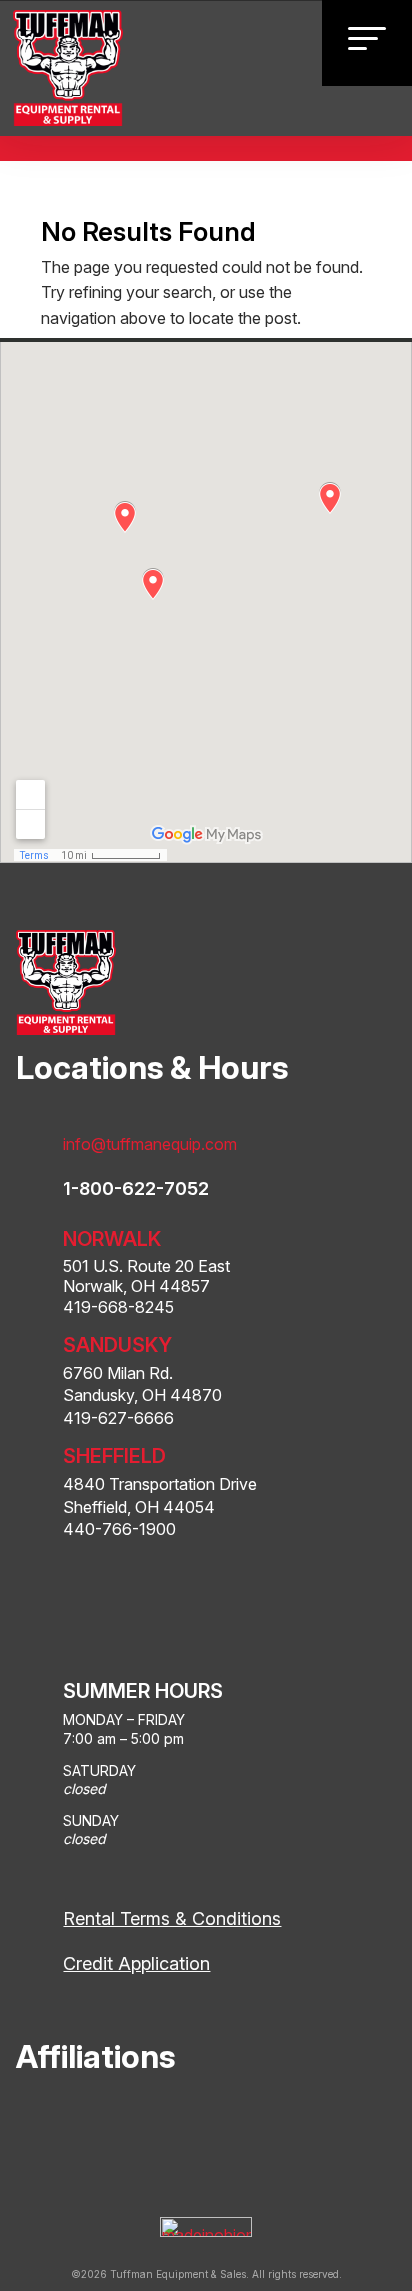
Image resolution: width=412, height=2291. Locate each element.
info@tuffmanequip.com (150, 1144)
